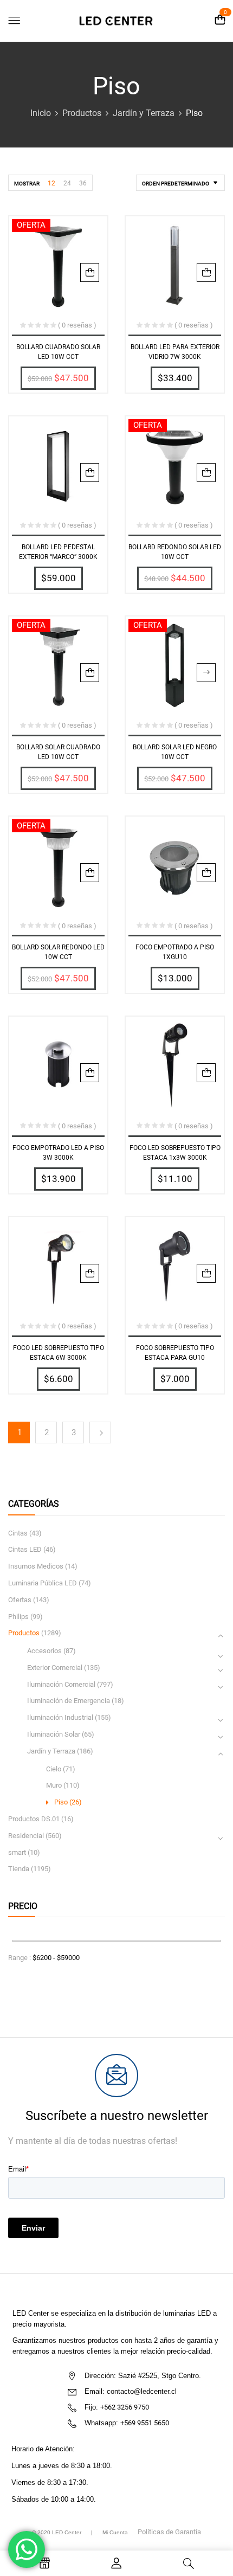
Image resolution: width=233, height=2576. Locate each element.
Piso (61, 1802)
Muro (54, 1785)
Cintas (18, 1533)
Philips (18, 1617)
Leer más (206, 673)
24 (67, 183)
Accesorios (44, 1651)
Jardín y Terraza (144, 113)
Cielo (54, 1769)
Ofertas (20, 1600)
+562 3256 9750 (125, 2407)
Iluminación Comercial (61, 1684)
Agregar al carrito (90, 272)
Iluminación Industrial (60, 1717)
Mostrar (27, 184)
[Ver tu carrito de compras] (220, 20)
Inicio (41, 113)
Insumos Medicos (36, 1566)
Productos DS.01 (34, 1819)
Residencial (26, 1836)
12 (51, 183)
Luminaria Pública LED (43, 1583)
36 (83, 183)
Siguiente (100, 1432)
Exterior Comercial (55, 1668)
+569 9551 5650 (145, 2423)
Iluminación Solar (54, 1734)
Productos (82, 113)
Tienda (19, 1869)
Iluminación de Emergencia (69, 1701)
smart (17, 1852)
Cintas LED (25, 1549)
